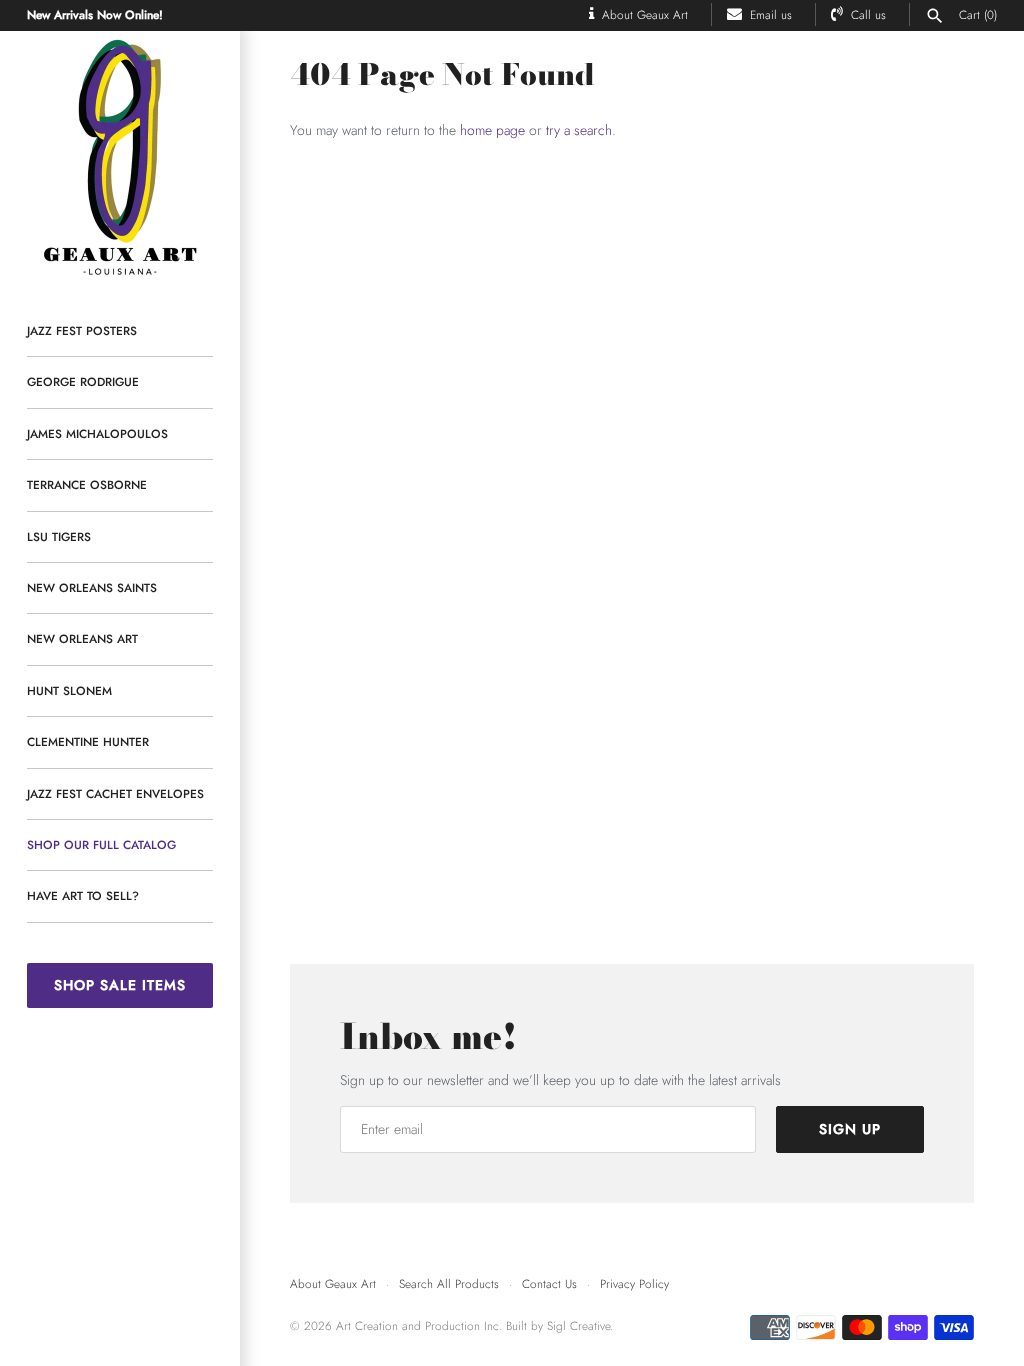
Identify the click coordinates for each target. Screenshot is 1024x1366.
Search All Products (449, 1283)
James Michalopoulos (97, 433)
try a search (579, 130)
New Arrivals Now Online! (95, 14)
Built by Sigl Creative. (559, 1325)
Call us (868, 14)
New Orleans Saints (92, 587)
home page (492, 130)
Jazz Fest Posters (82, 330)
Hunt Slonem (69, 690)
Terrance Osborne (87, 484)
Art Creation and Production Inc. (421, 1325)
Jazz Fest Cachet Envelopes (115, 793)
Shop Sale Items (120, 985)
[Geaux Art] (120, 158)
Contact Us (549, 1283)
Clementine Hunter (88, 741)
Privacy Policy (634, 1283)
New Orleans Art (82, 638)
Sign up (850, 1129)
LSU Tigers (59, 536)
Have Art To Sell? (83, 895)
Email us (771, 14)
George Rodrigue (83, 381)
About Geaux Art (645, 14)
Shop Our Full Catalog (101, 844)
